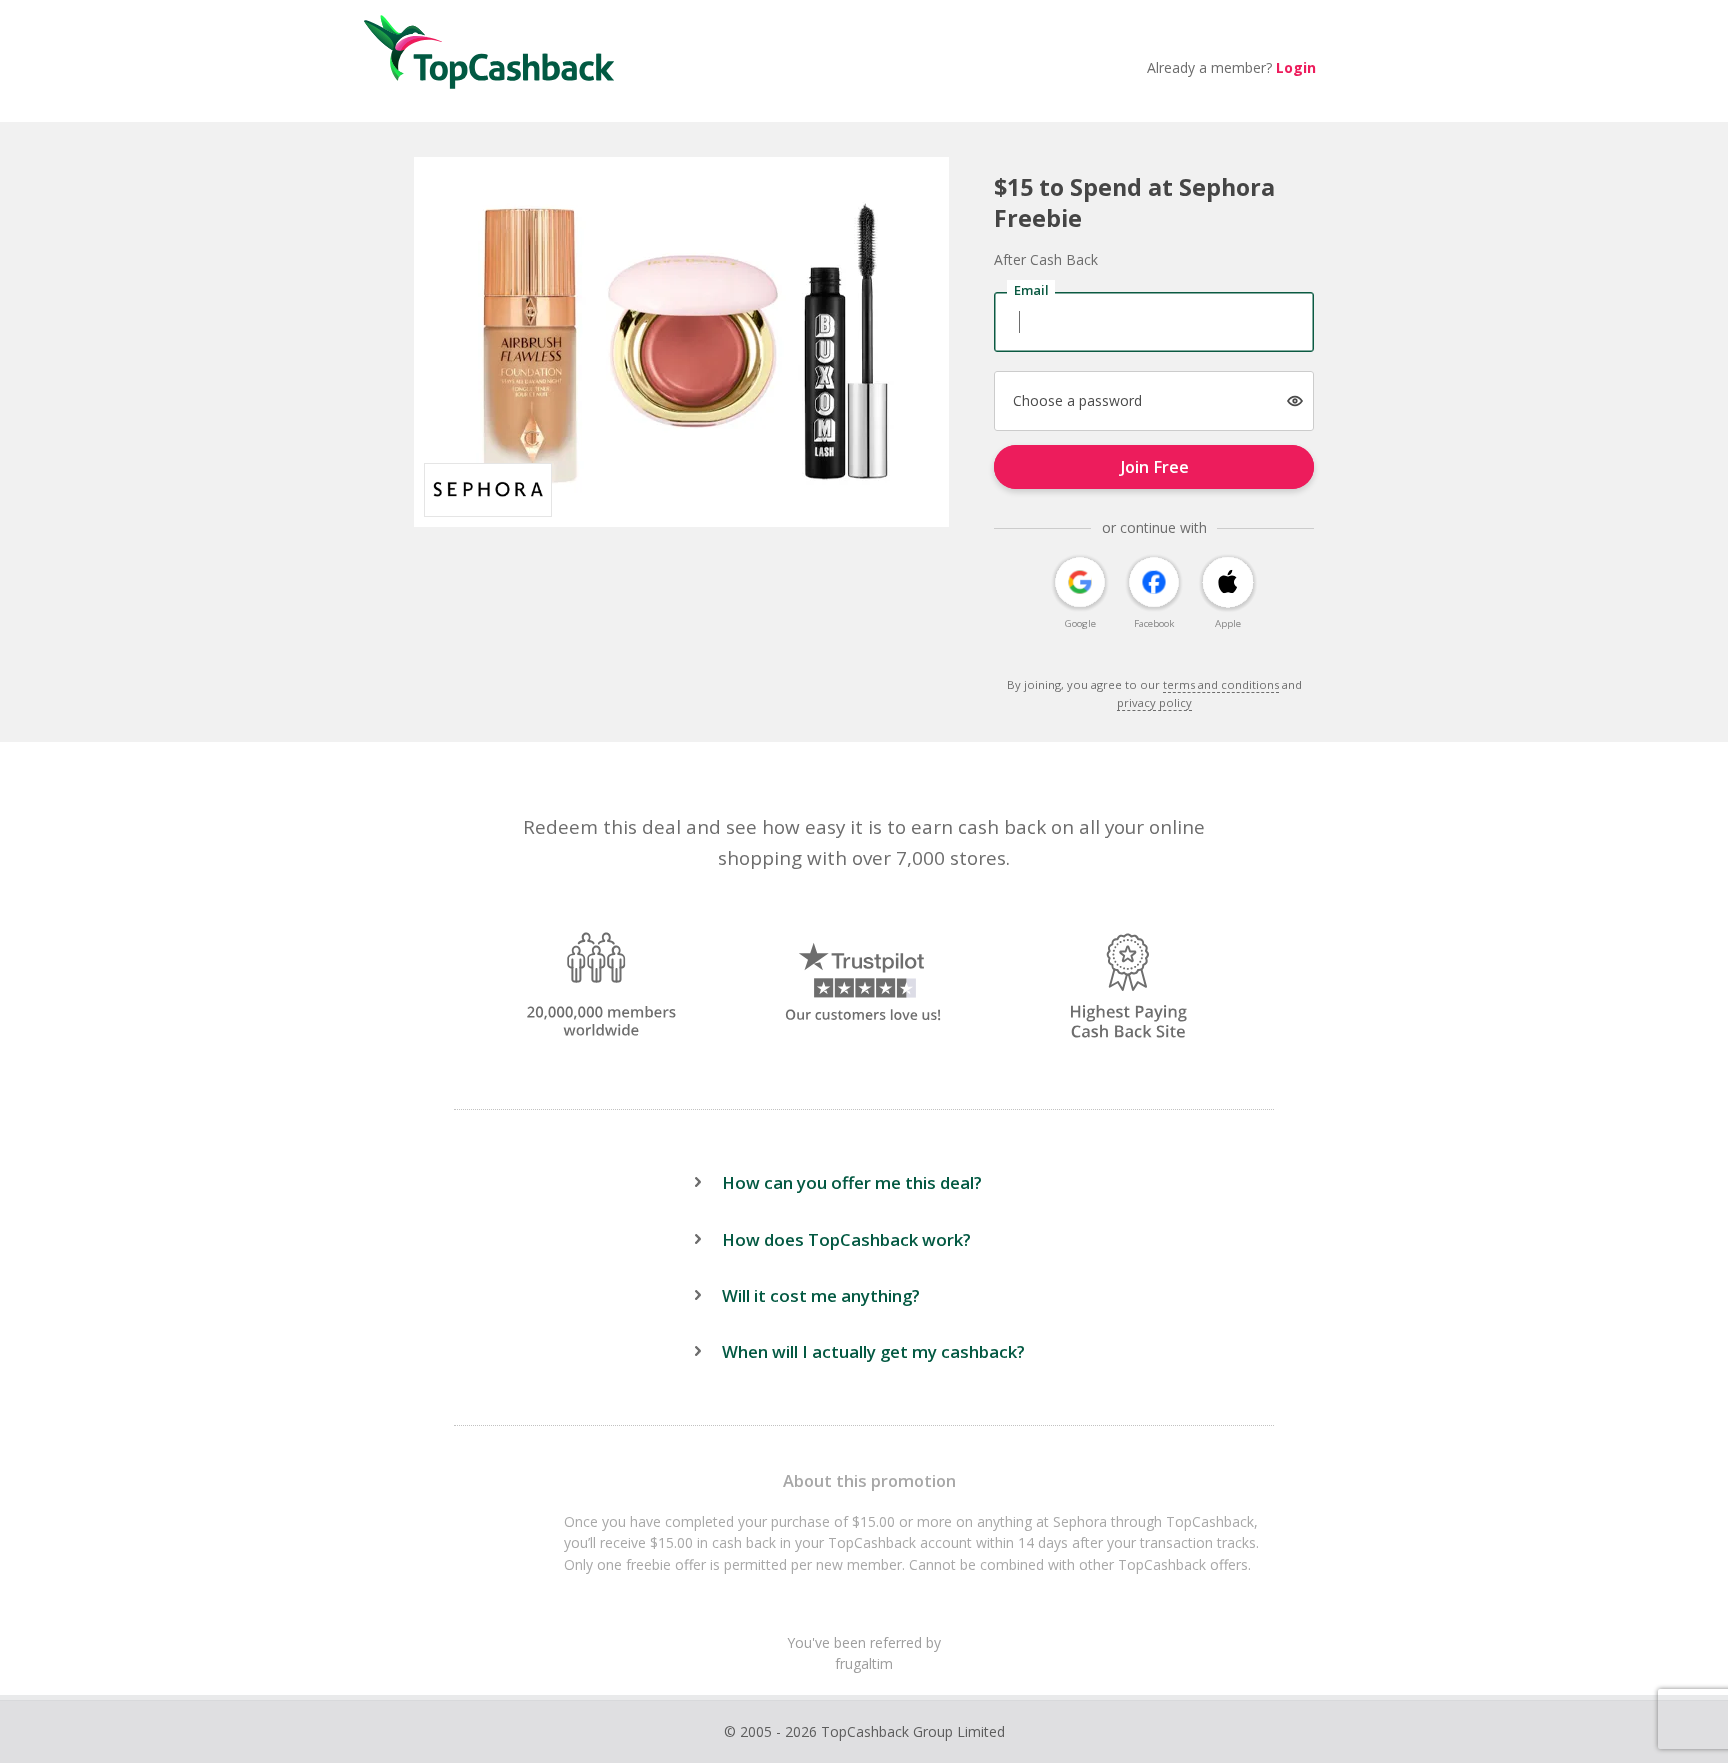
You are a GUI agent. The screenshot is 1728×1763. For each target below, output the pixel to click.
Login (1296, 67)
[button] (1295, 401)
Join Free (1154, 467)
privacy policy (1154, 702)
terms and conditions (1221, 684)
